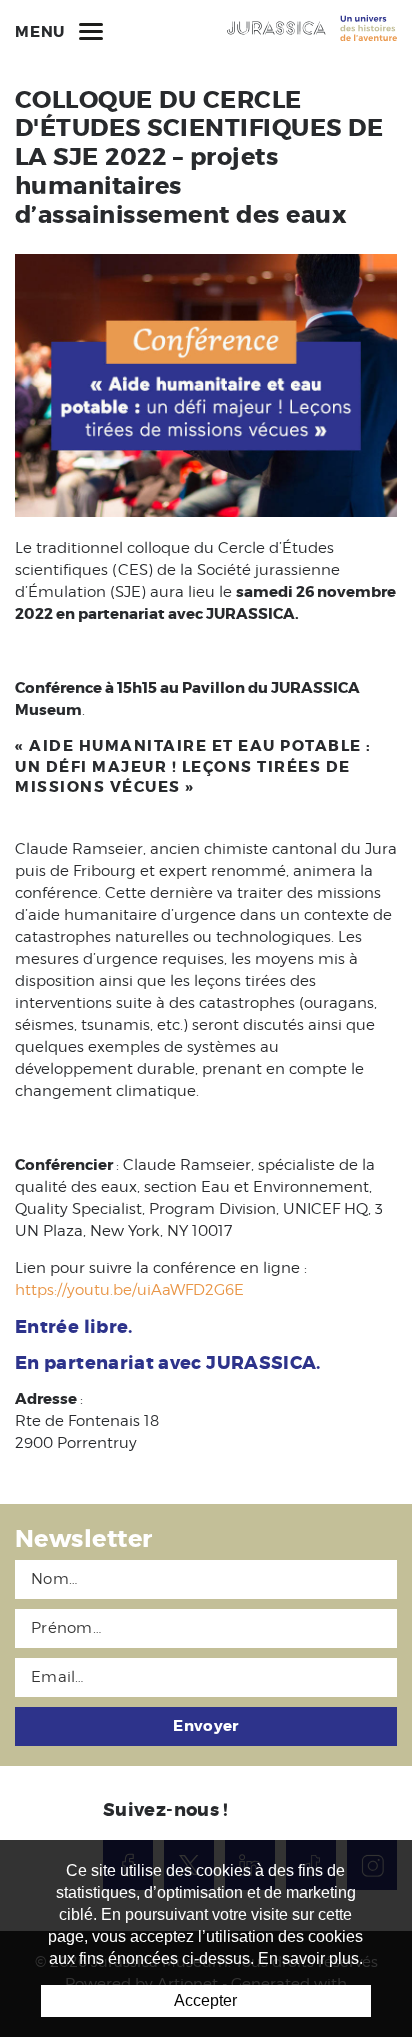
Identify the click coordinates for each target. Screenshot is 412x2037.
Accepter (205, 2000)
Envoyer (205, 1726)
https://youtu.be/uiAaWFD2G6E (129, 1290)
